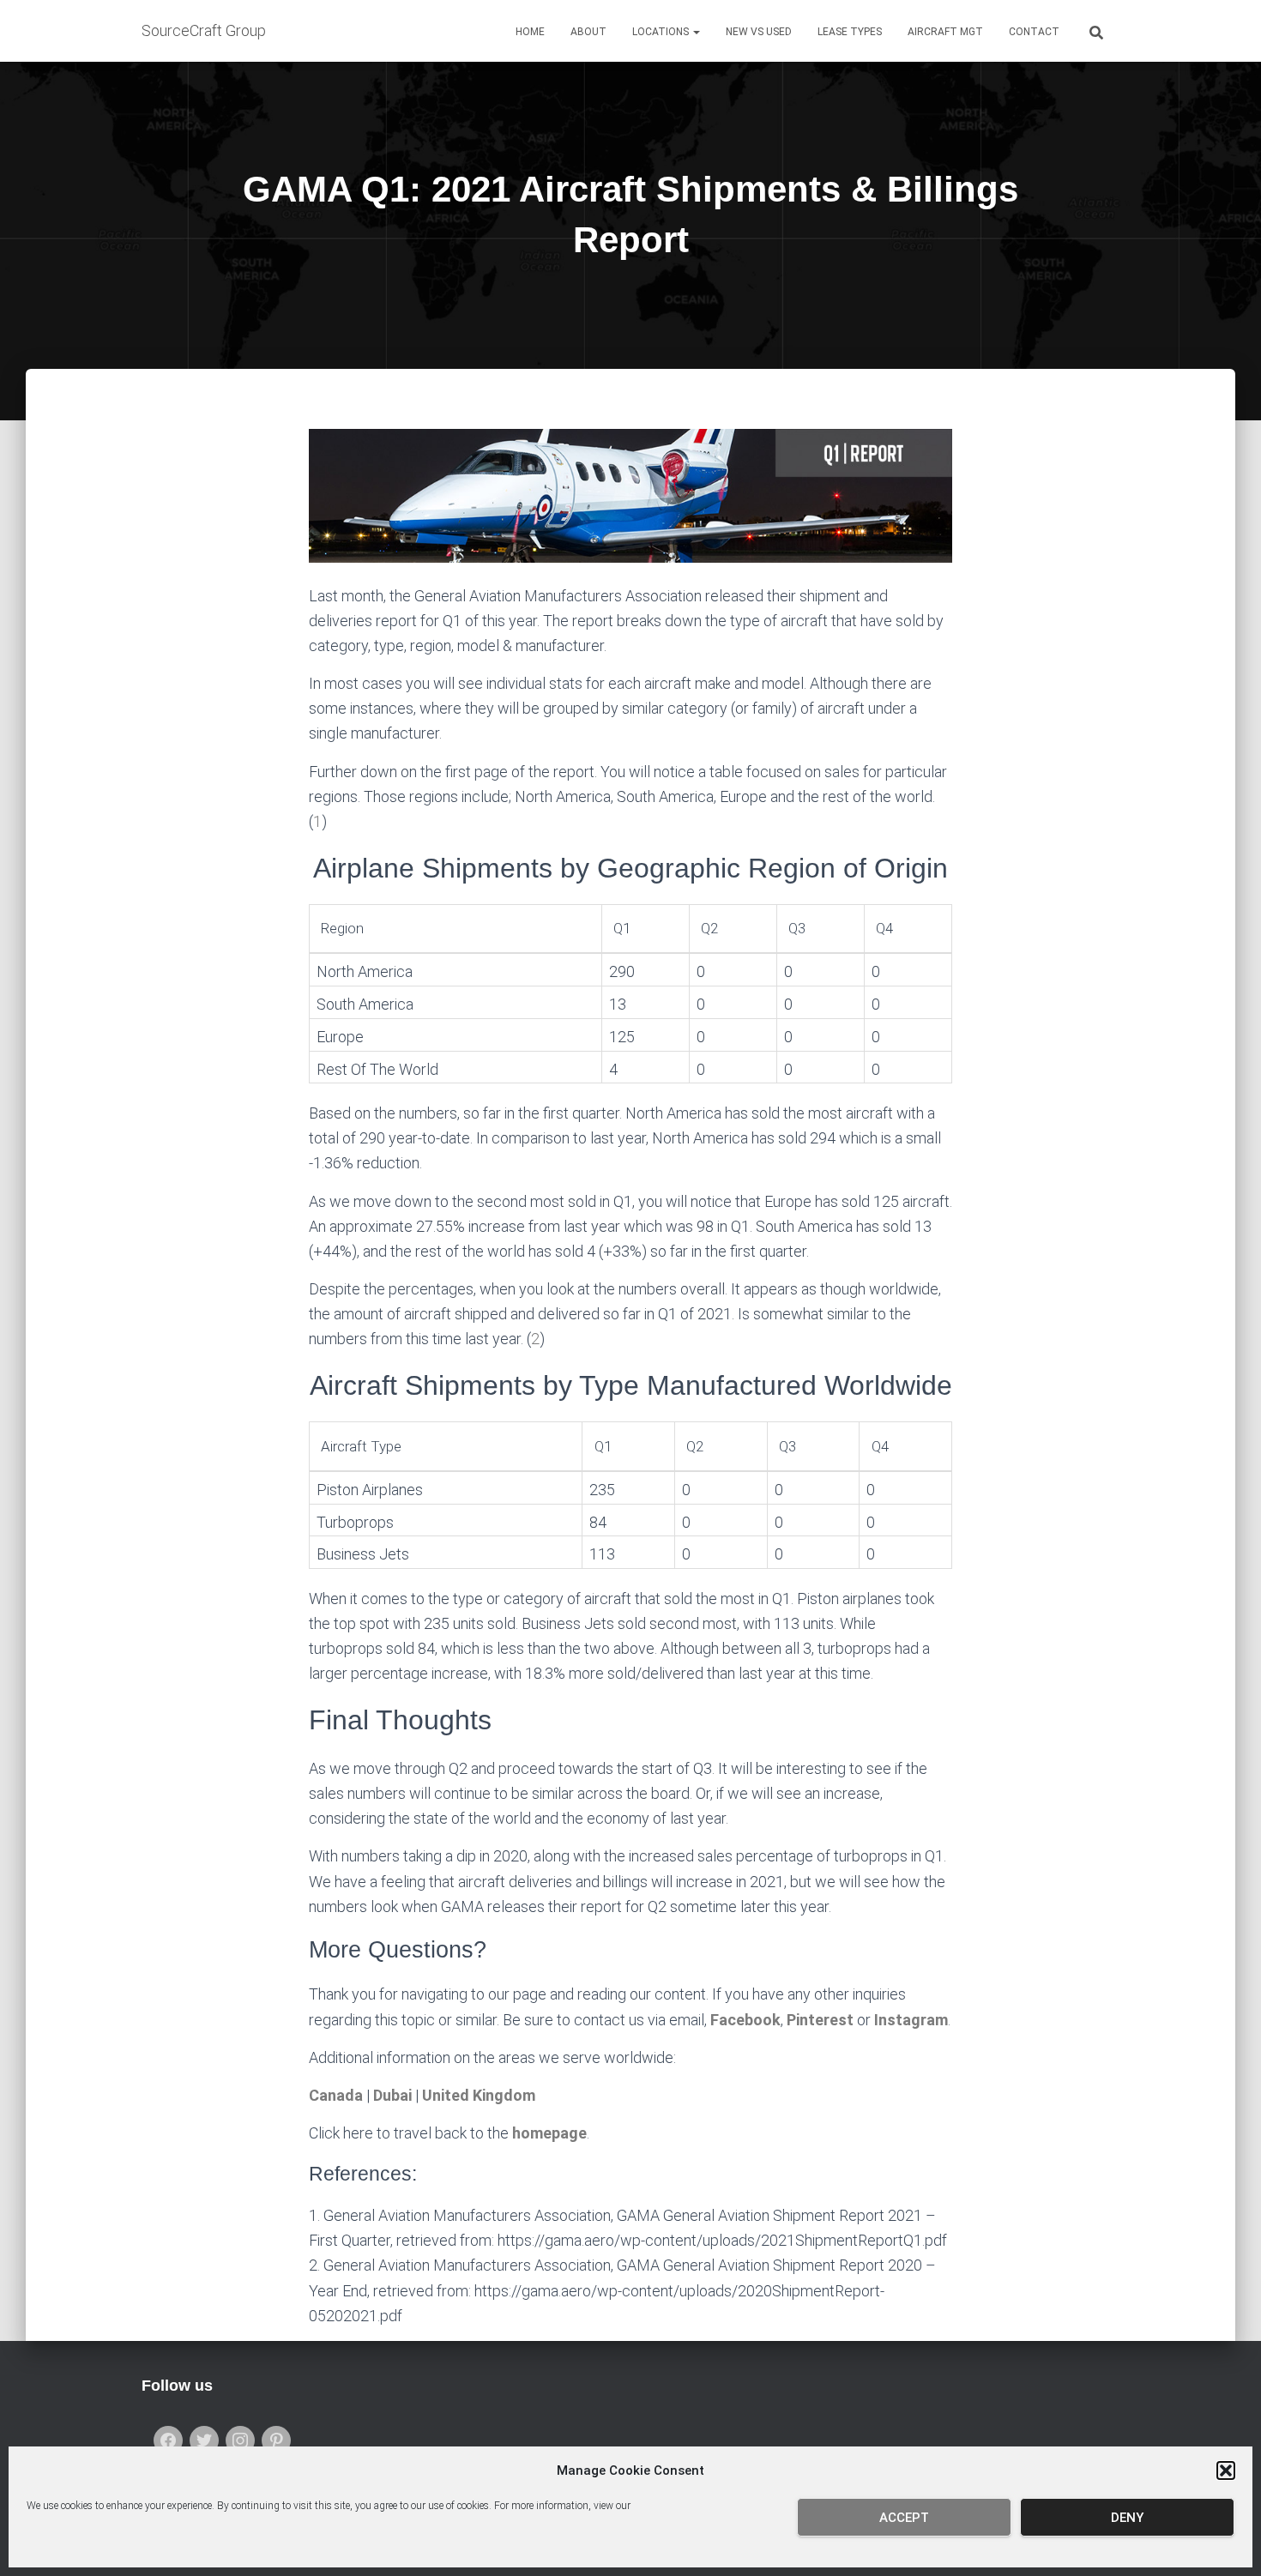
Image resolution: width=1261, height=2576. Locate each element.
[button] (1226, 2470)
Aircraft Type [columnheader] (361, 1446)
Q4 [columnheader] (884, 928)
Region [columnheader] (342, 928)
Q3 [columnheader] (797, 928)
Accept (904, 2518)
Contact (1034, 32)
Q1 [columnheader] (622, 928)
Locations (662, 32)
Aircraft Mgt (945, 32)
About (588, 32)
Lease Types (850, 32)
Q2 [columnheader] (709, 928)
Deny (1127, 2518)
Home (530, 32)
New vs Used (759, 32)
